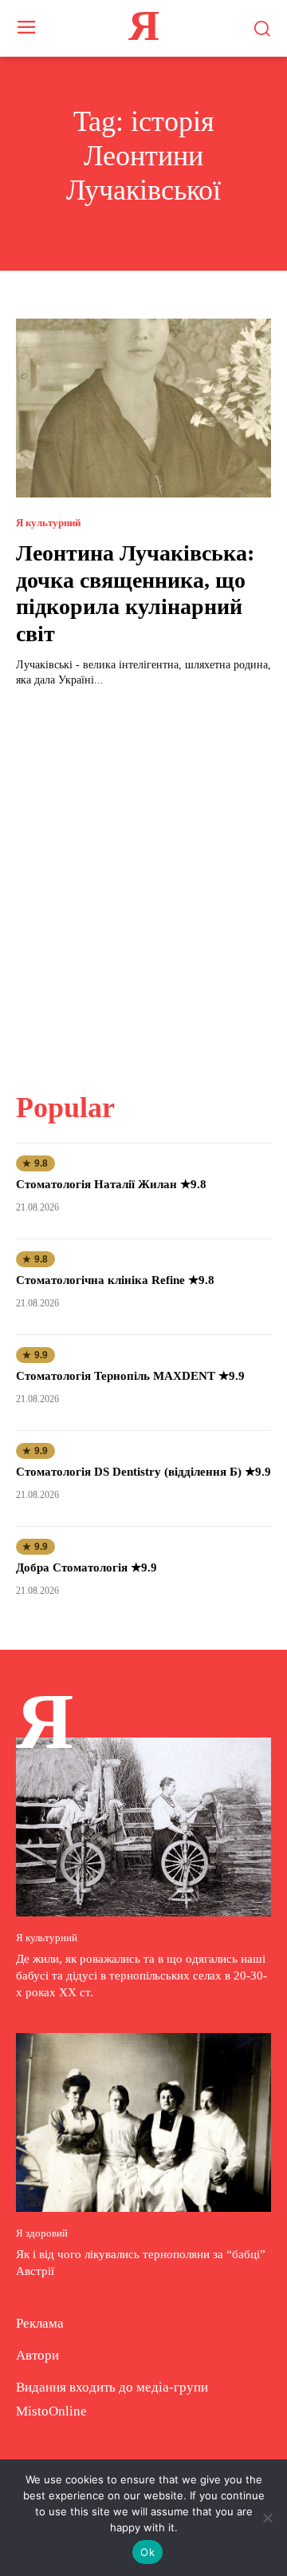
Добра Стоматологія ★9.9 (86, 1567)
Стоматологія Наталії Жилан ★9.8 (111, 1184)
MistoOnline (51, 2411)
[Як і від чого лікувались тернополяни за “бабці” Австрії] (143, 2122)
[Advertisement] (143, 880)
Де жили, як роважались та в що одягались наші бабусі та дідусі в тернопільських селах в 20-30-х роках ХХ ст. (142, 1976)
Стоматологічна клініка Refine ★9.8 (115, 1280)
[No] (267, 2518)
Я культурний (48, 523)
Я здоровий (42, 2233)
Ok (147, 2552)
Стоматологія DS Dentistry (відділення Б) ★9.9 (143, 1472)
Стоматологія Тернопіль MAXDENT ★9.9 (130, 1376)
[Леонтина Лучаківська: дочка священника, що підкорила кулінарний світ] (143, 408)
